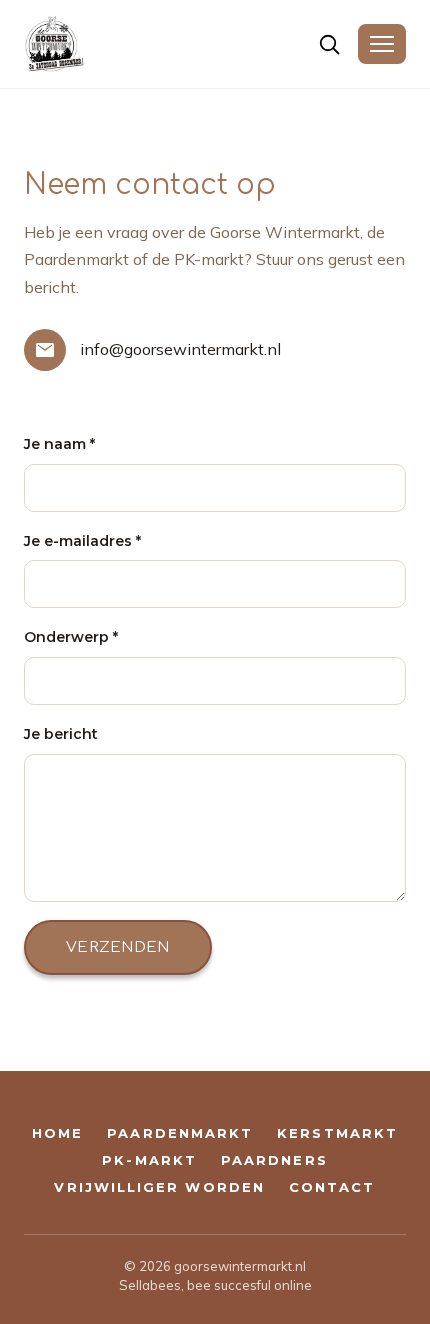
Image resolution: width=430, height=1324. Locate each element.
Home (57, 1133)
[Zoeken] (329, 44)
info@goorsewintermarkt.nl (180, 349)
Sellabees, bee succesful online (215, 1285)
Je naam (59, 444)
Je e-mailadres (82, 541)
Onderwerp (71, 637)
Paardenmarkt (180, 1133)
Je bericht (61, 734)
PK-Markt (149, 1160)
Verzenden (118, 947)
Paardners (274, 1160)
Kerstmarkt (337, 1133)
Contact (332, 1187)
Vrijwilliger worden (159, 1187)
